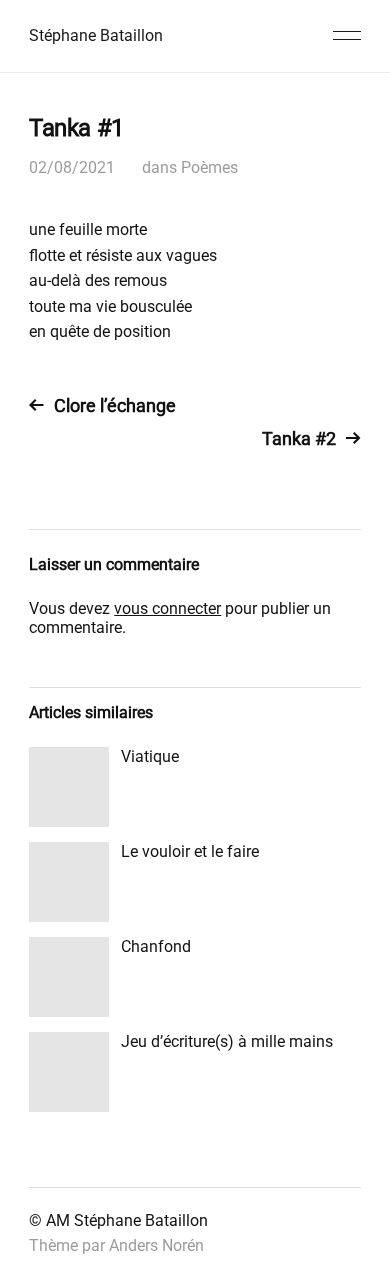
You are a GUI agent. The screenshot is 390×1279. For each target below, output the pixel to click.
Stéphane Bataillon (96, 35)
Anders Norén (156, 1245)
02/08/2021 (72, 167)
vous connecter (167, 608)
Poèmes (209, 167)
